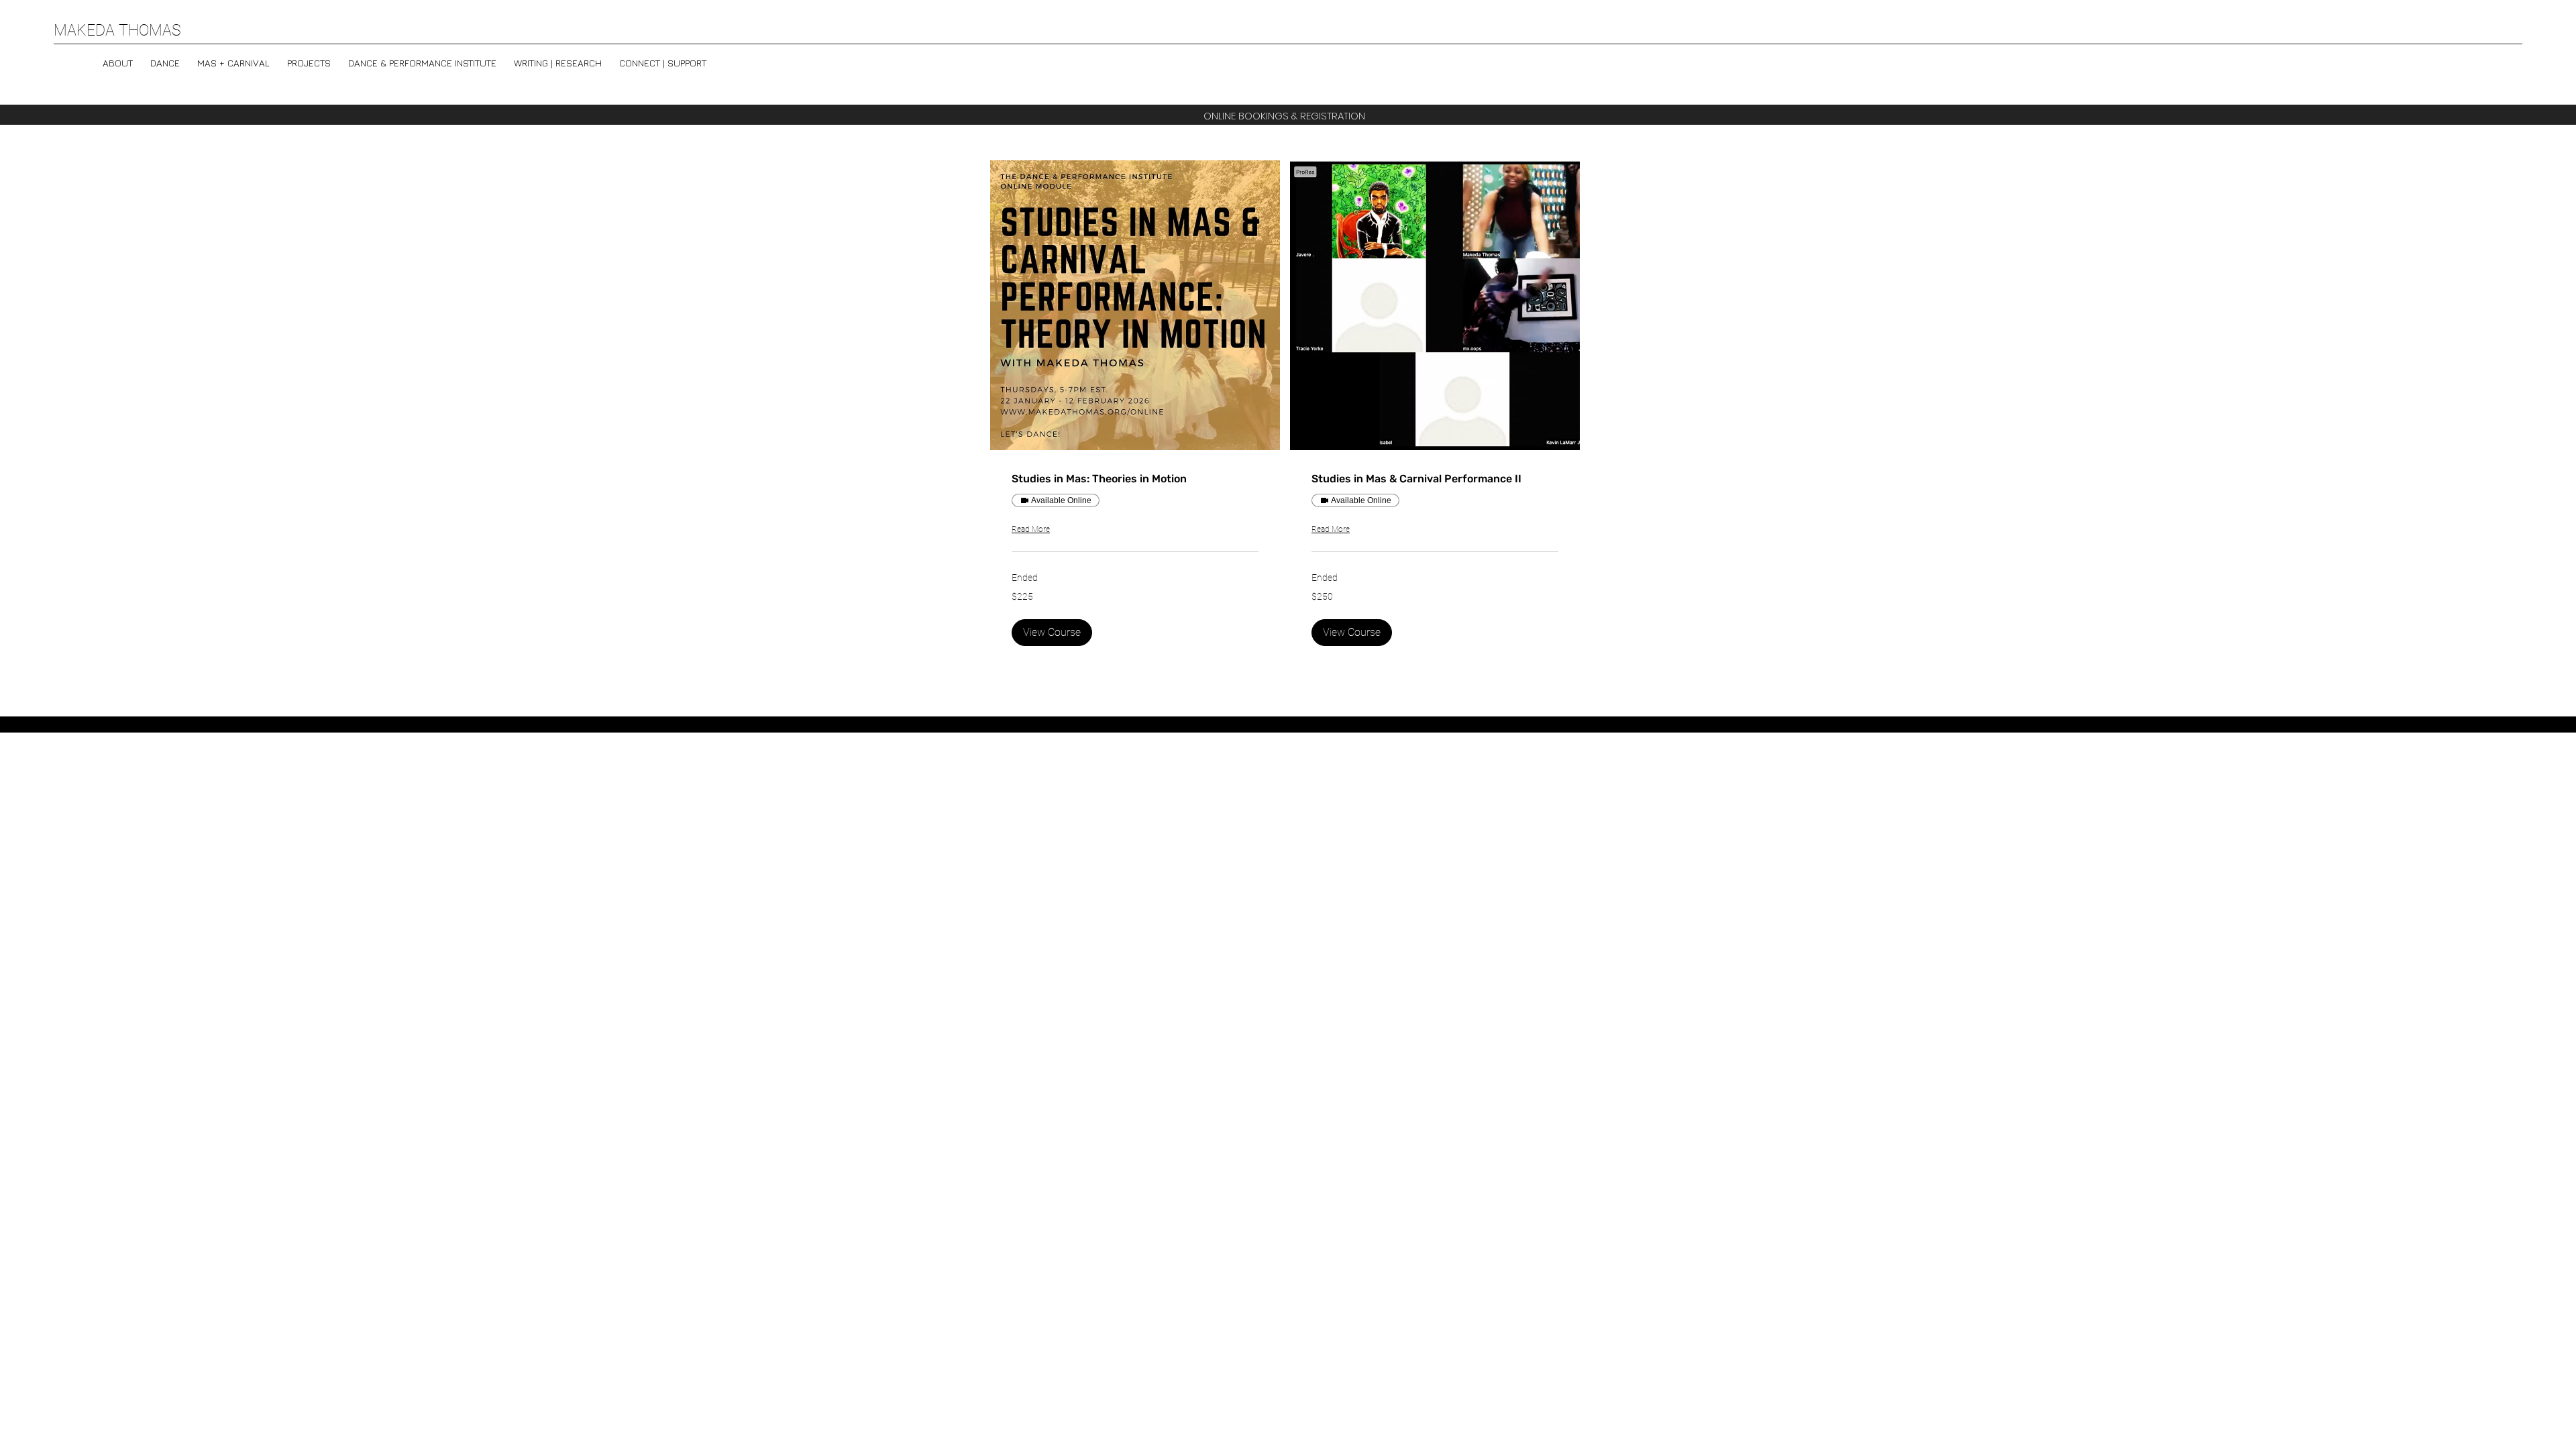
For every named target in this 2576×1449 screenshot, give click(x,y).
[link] (1135, 479)
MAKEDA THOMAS (117, 31)
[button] (422, 57)
